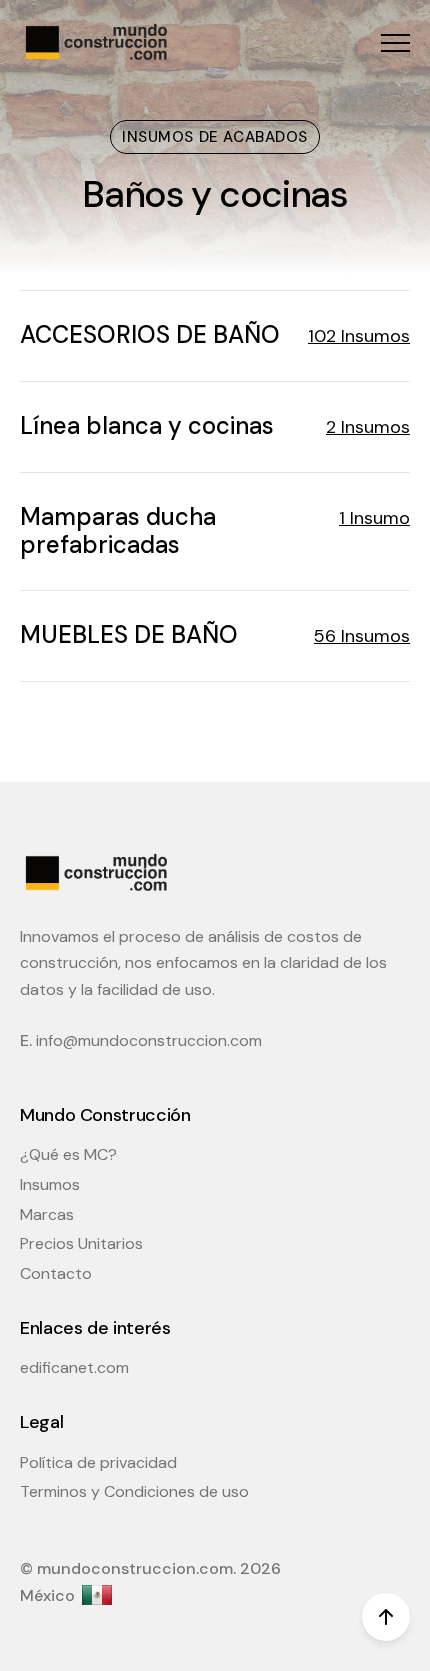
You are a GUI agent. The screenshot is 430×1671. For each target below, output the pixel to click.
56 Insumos (362, 636)
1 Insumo (374, 518)
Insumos (50, 1184)
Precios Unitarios (81, 1243)
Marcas (47, 1214)
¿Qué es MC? (68, 1154)
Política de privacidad (98, 1462)
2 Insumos (368, 427)
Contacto (56, 1273)
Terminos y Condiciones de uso (134, 1491)
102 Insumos (359, 336)
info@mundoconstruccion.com (149, 1040)
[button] (395, 42)
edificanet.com (74, 1367)
